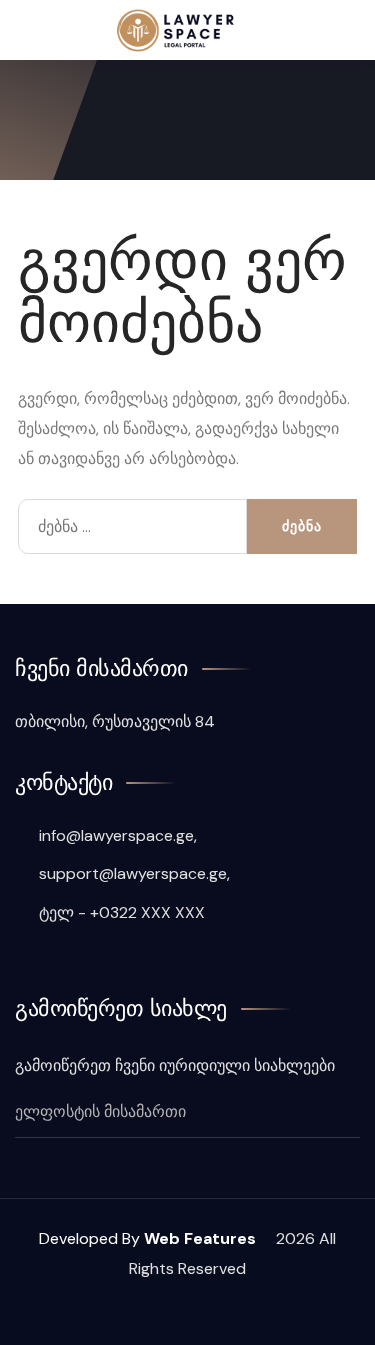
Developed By (149, 1238)
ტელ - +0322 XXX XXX (120, 912)
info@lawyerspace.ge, (116, 835)
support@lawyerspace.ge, (132, 873)
